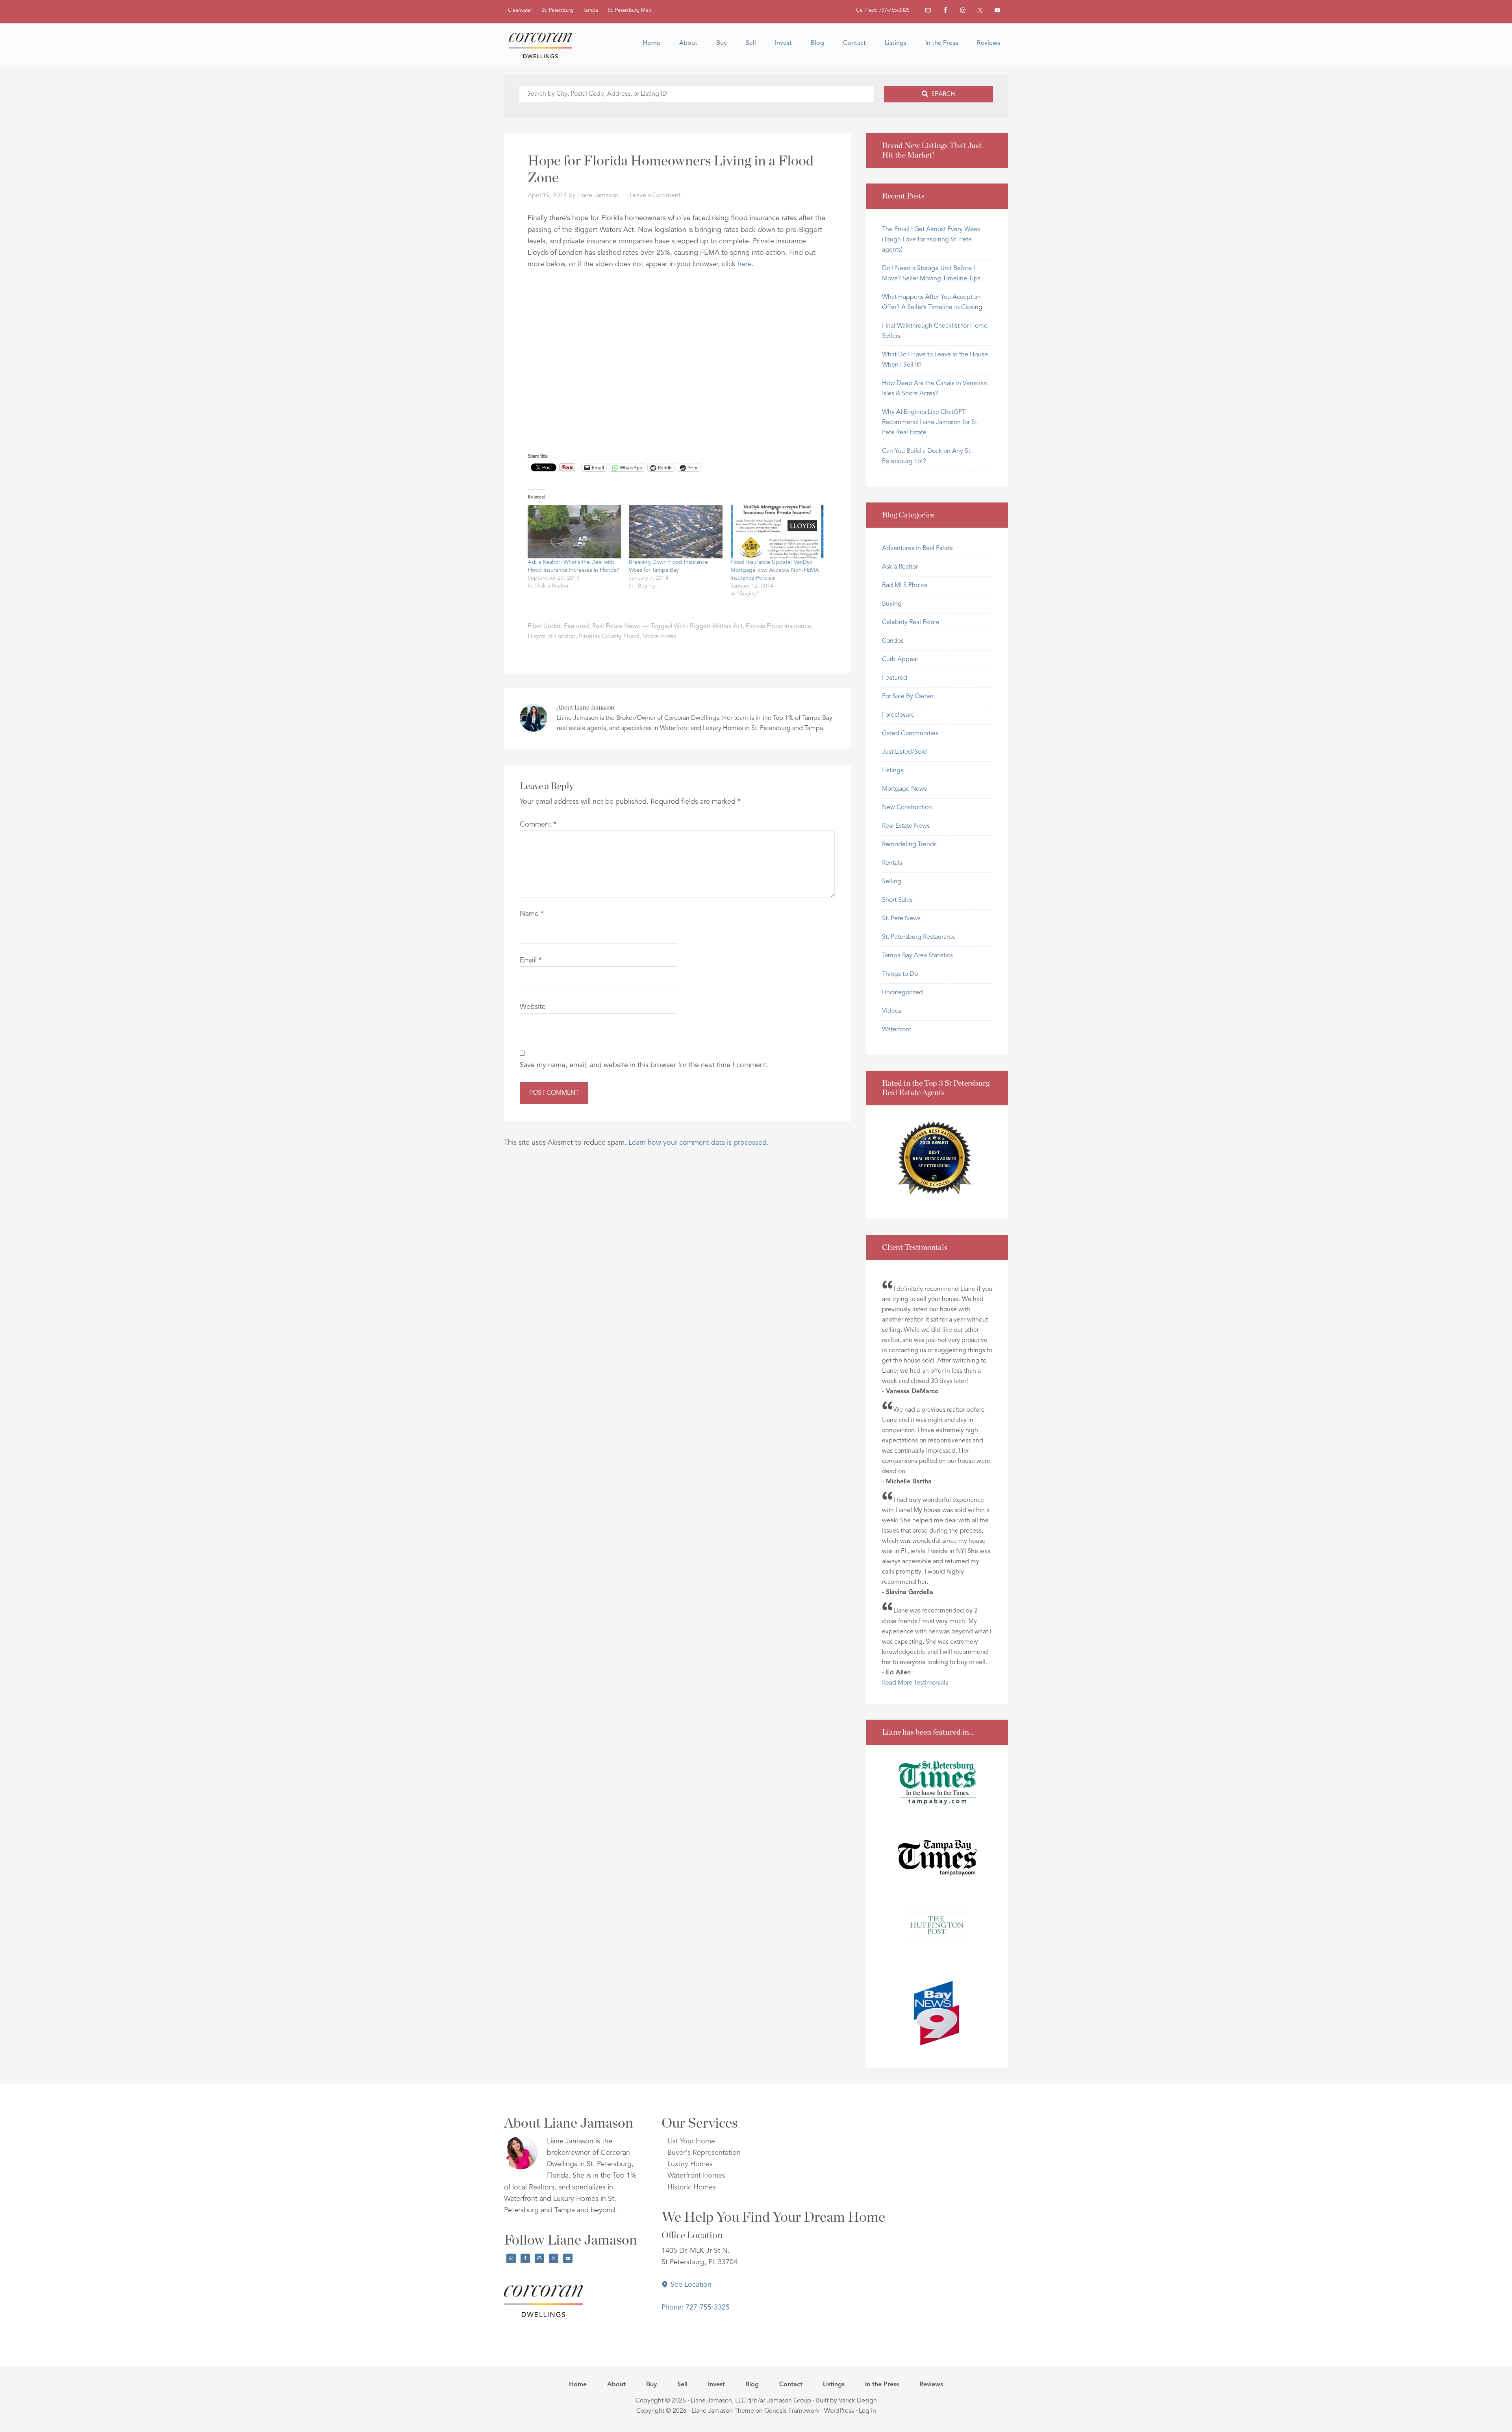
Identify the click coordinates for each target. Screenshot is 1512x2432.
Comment (538, 825)
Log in (867, 2411)
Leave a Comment (655, 196)
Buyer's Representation (704, 2153)
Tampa (590, 10)
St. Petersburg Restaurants (918, 937)
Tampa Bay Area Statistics (917, 956)
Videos (892, 1011)
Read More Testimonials (915, 1683)
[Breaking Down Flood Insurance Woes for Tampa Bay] (675, 532)
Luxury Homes (690, 2164)
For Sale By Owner (908, 697)
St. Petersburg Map (630, 10)
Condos (893, 641)
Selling (892, 882)
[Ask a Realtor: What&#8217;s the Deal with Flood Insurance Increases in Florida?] (574, 532)
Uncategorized (902, 993)
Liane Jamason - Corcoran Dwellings (543, 45)
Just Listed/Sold (904, 752)
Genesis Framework (792, 2411)
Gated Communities (910, 734)
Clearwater (520, 10)
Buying (892, 604)
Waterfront (897, 1030)
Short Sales (897, 900)
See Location (690, 2285)
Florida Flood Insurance (778, 627)
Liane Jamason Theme (723, 2411)
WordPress (839, 2411)
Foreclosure (898, 715)
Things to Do (900, 974)
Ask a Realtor (900, 567)
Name (532, 914)
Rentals (892, 863)
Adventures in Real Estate (917, 549)
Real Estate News (616, 627)
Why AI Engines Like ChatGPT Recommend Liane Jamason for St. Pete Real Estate (930, 423)
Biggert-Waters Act (716, 627)
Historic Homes (692, 2187)
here (745, 264)
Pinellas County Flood (609, 637)
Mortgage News (904, 789)
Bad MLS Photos (905, 586)
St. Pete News (901, 919)
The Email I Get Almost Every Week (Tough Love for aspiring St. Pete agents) (931, 240)
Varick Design (858, 2401)
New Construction (907, 808)
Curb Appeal (900, 660)
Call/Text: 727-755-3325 (883, 10)
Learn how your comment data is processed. (699, 1143)
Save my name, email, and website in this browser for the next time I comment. (644, 1065)
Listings (893, 771)
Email (531, 960)
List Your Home (691, 2141)
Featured (576, 627)
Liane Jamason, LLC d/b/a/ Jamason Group (751, 2401)
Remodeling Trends (909, 845)
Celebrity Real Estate (911, 623)
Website (533, 1007)
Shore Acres (659, 637)
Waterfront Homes (696, 2176)
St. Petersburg (557, 10)
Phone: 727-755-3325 (696, 2308)
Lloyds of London (552, 637)
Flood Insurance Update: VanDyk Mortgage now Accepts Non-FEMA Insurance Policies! (775, 570)
